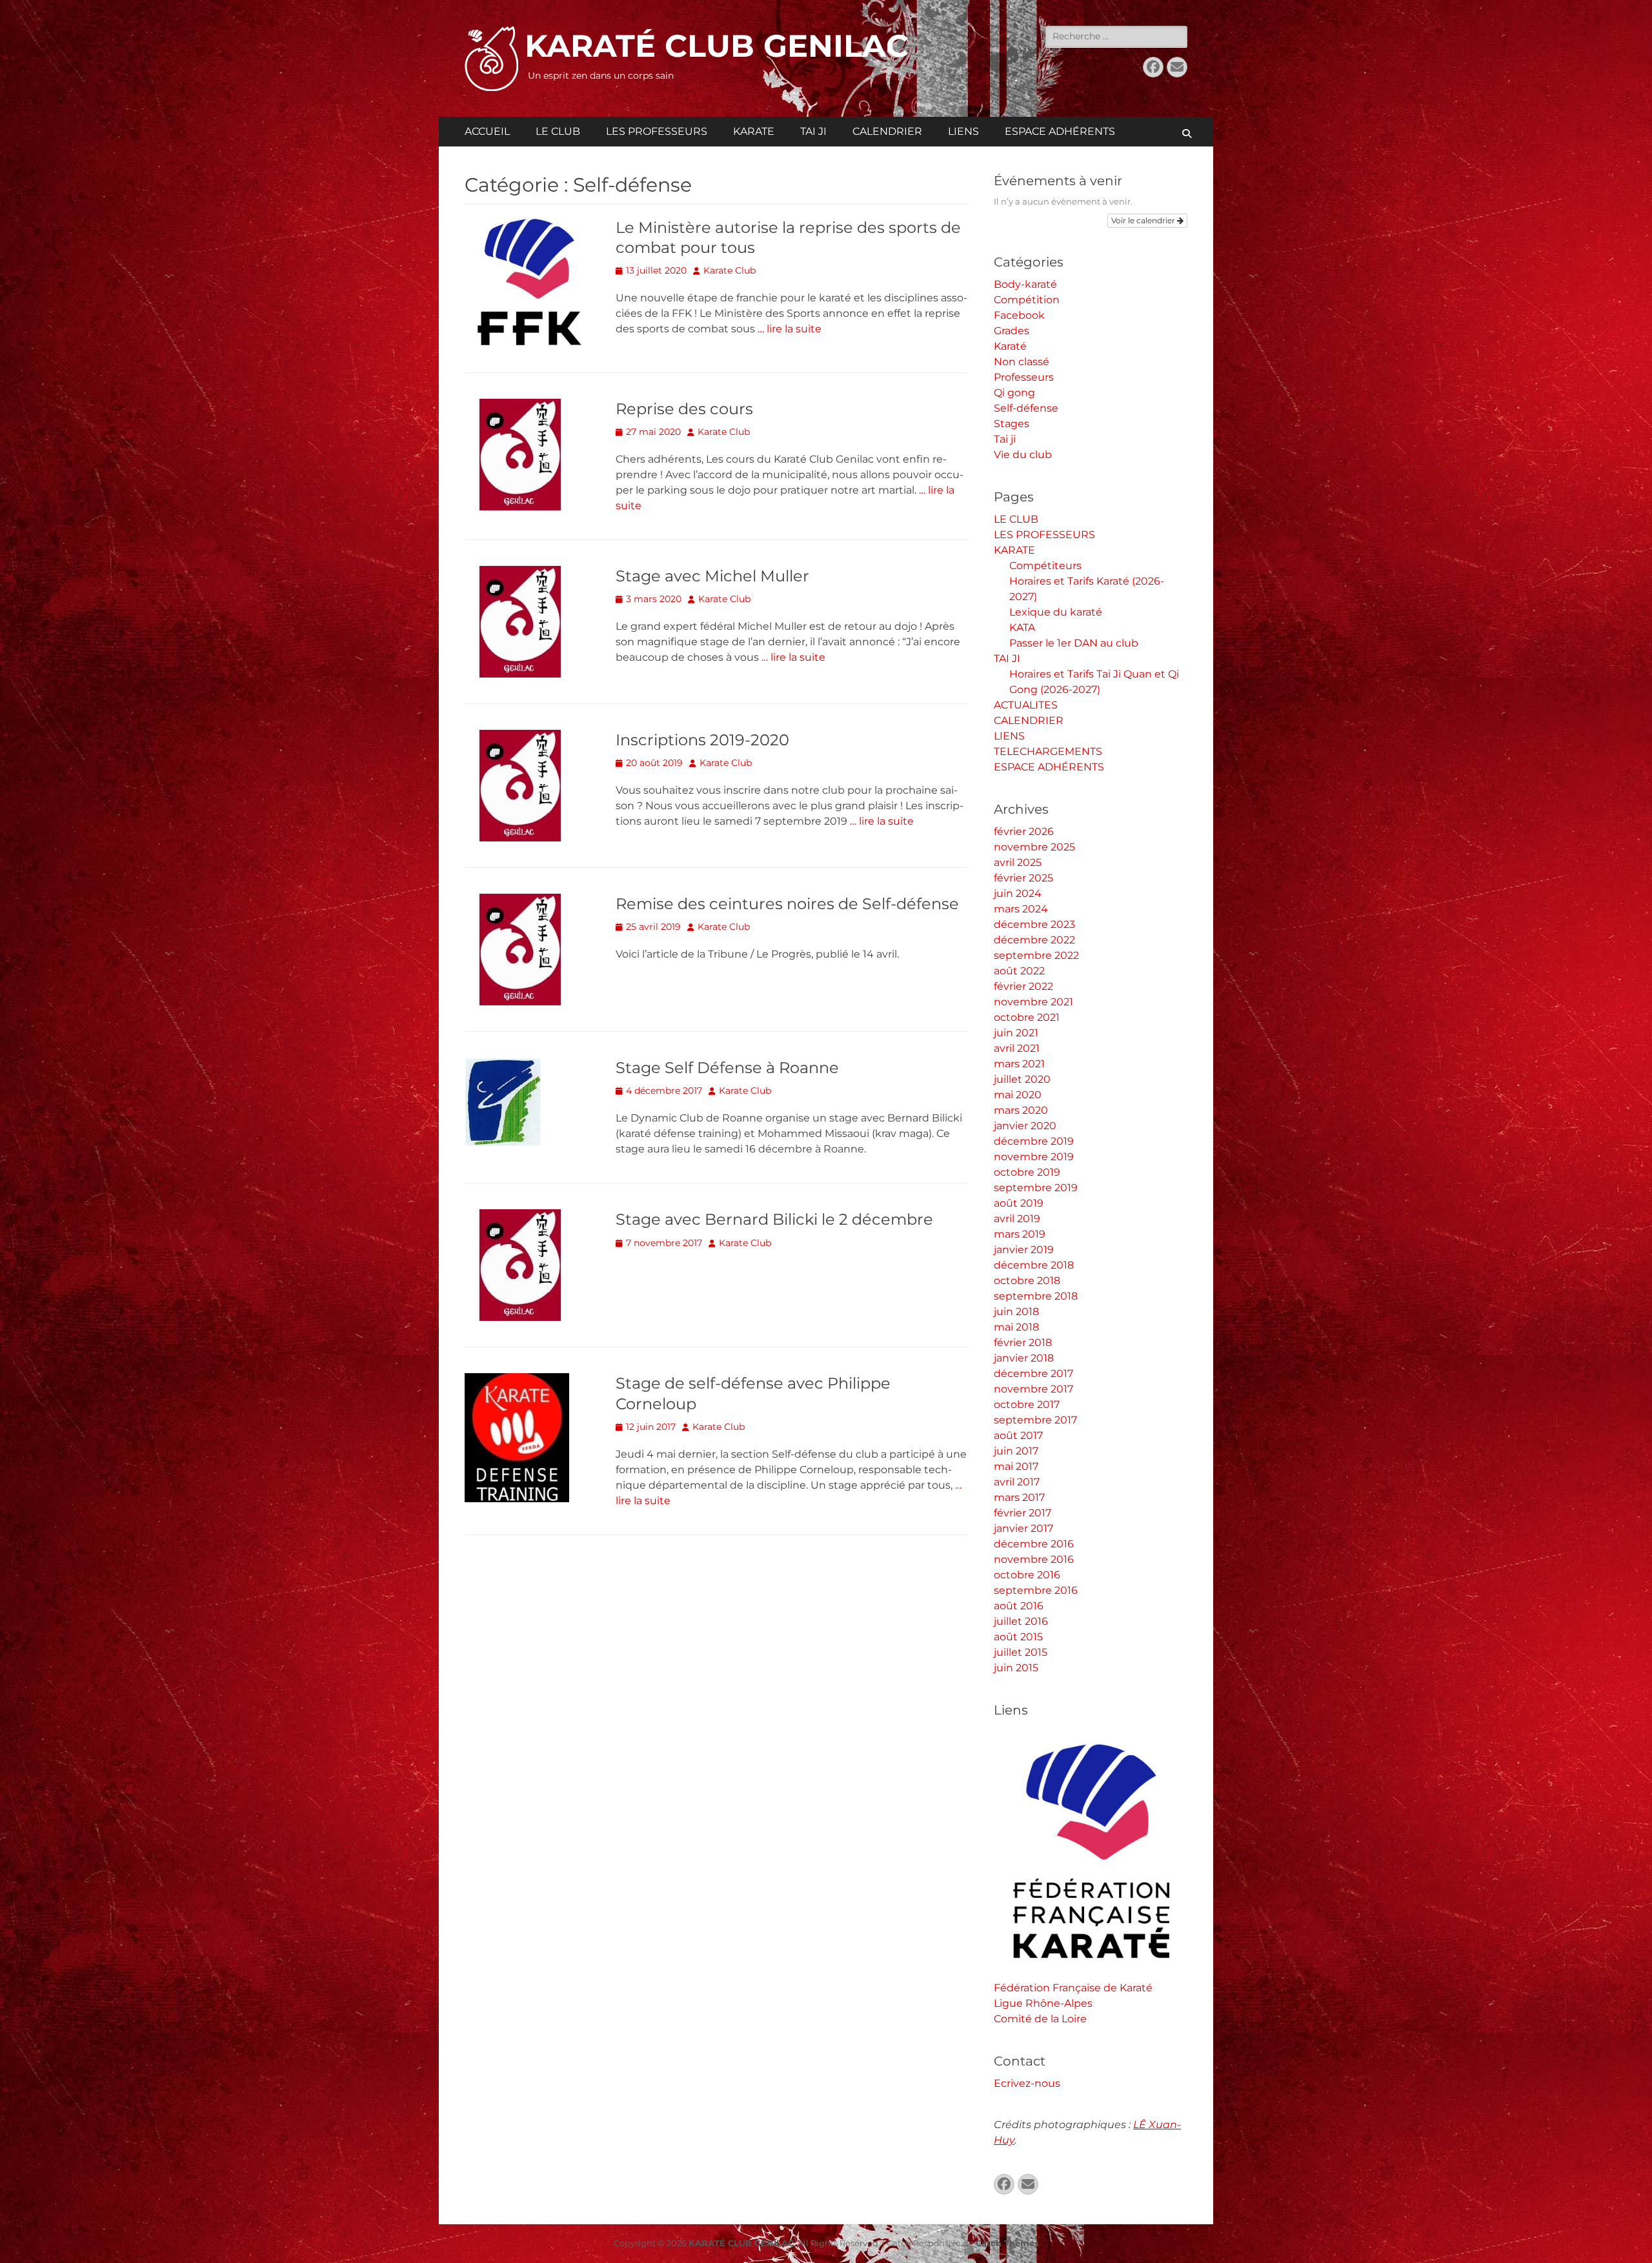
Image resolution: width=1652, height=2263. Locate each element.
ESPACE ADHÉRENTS (1060, 131)
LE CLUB (558, 131)
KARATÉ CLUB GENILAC (717, 46)
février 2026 (1024, 831)
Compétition (1027, 300)
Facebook (1019, 315)
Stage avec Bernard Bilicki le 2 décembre (774, 1219)
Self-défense (1026, 408)
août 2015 (1018, 1637)
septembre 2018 (1036, 1296)
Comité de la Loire (1040, 2019)
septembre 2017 (1035, 1420)
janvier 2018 (1024, 1358)
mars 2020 (1021, 1110)
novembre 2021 (1033, 1002)
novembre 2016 (1034, 1559)
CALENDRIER (887, 131)
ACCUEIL (487, 131)
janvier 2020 (1025, 1126)
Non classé (1022, 362)
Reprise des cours (684, 409)
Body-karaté (1025, 284)
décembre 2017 (1033, 1373)
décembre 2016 (1034, 1544)
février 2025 (1023, 878)
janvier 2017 (1023, 1528)
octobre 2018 (1027, 1281)
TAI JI (813, 131)
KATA (1022, 628)
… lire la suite (790, 329)
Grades (1012, 331)
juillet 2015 (1021, 1652)
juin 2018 (1016, 1312)
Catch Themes (1007, 2243)
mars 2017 (1019, 1497)
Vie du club (1023, 455)
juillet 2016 (1021, 1621)
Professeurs (1024, 377)
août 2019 (1019, 1203)
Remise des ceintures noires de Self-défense (787, 904)
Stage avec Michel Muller (712, 576)
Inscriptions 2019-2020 (702, 740)
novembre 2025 (1034, 847)
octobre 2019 (1027, 1172)
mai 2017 (1016, 1466)
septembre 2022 (1036, 955)
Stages (1012, 424)
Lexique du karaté (1056, 612)
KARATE (754, 131)
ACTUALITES (1026, 705)
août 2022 (1019, 971)
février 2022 (1023, 986)
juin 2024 (1018, 893)
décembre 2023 (1034, 924)
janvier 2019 (1024, 1250)
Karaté (1010, 346)
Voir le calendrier (1144, 220)
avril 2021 (1017, 1048)
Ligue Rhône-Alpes (1043, 2003)
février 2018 (1023, 1343)
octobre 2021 (1027, 1017)
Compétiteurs (1045, 566)
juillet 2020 (1022, 1079)
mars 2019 (1020, 1234)
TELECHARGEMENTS (1048, 751)
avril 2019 (1017, 1219)
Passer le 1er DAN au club (1074, 643)
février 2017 (1022, 1513)
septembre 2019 (1036, 1188)
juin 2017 (1016, 1451)
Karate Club (730, 270)
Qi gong (1014, 393)
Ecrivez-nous (1027, 2083)
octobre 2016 (1027, 1575)
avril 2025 (1018, 862)
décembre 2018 (1034, 1265)
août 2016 (1019, 1606)
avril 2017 (1017, 1482)
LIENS (963, 131)
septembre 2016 (1036, 1590)
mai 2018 (1016, 1327)
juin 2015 (1016, 1668)
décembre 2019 (1034, 1141)
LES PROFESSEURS (657, 131)
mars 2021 (1019, 1064)
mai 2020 (1018, 1095)
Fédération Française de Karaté (1073, 1988)
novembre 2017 (1033, 1389)
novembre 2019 (1034, 1157)
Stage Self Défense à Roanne (727, 1068)
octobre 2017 (1027, 1404)
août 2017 (1018, 1435)
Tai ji (1005, 439)
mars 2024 (1021, 909)
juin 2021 (1016, 1033)
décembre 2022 (1034, 940)
